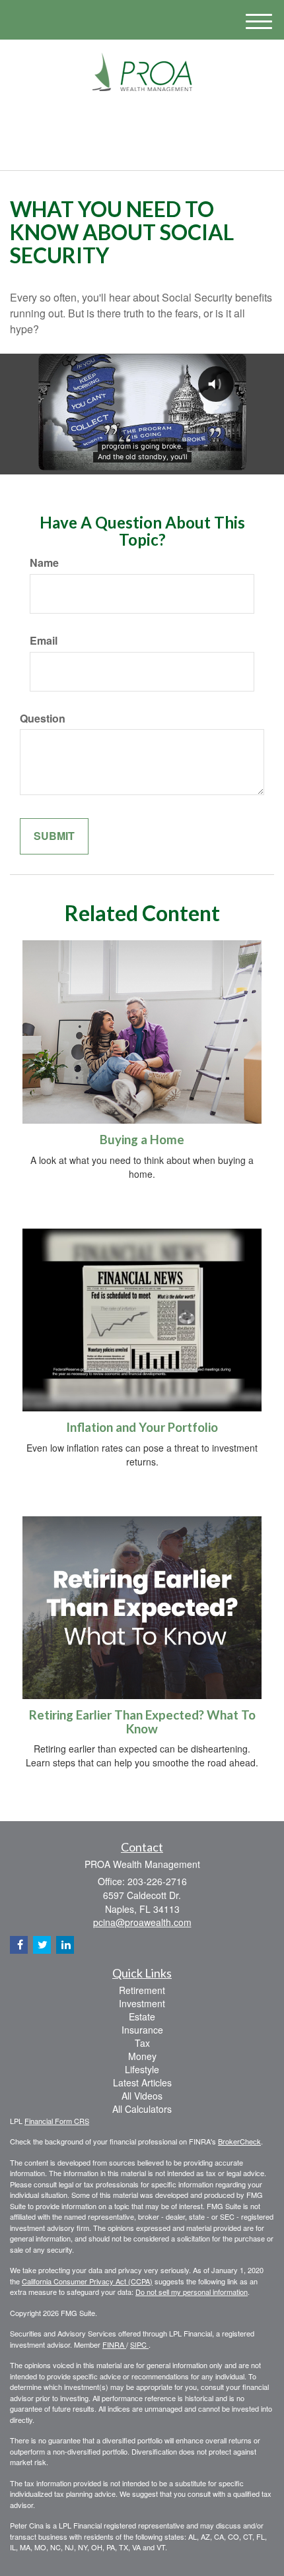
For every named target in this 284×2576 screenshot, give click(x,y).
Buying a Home (142, 1140)
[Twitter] (122, 119)
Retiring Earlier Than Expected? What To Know (142, 1722)
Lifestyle (142, 2069)
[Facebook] (158, 119)
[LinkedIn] (141, 119)
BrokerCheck (239, 2141)
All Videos (142, 2096)
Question (43, 719)
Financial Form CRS (57, 2121)
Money (142, 2056)
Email (44, 641)
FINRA (114, 2344)
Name (44, 563)
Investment (142, 2003)
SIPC (139, 2344)
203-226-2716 (150, 149)
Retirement (142, 1990)
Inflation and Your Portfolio (142, 1427)
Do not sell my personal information (192, 2292)
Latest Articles (142, 2082)
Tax (142, 2043)
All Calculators (142, 2109)
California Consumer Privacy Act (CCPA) (87, 2281)
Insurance (142, 2030)
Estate (142, 2016)
